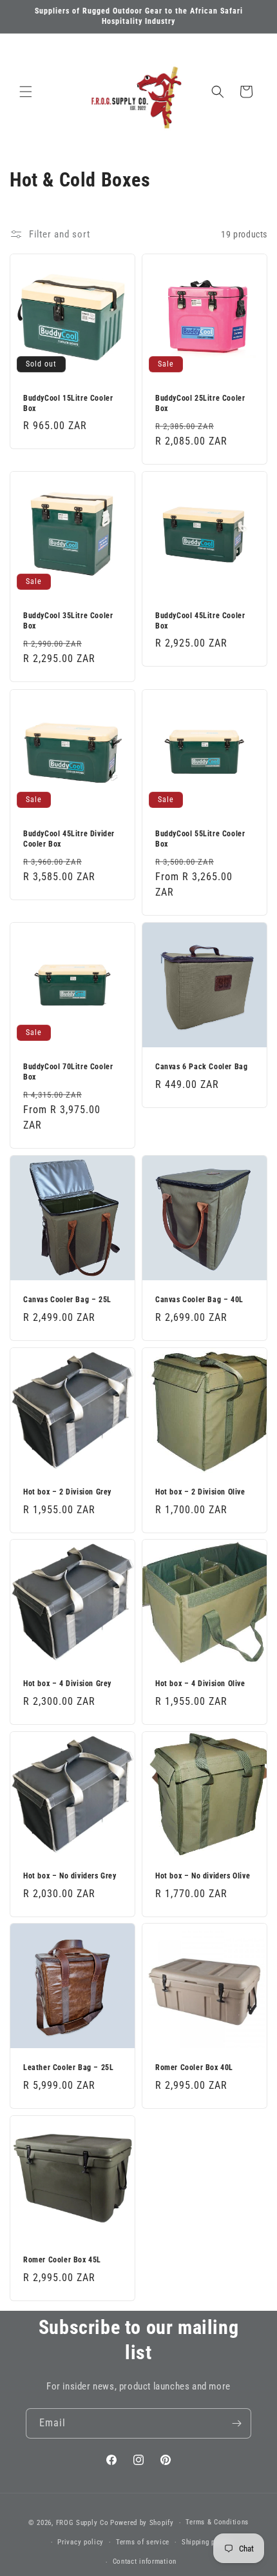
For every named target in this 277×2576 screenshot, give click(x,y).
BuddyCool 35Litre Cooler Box (68, 621)
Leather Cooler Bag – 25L (68, 2068)
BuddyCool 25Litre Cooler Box (200, 403)
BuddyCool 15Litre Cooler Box (68, 403)
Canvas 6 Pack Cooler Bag (201, 1067)
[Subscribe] (236, 2423)
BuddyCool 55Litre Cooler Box (200, 839)
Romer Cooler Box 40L (194, 2068)
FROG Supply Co (82, 2523)
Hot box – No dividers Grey (70, 1876)
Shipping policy (207, 2542)
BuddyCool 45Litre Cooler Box (200, 621)
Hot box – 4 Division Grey (67, 1684)
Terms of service (143, 2542)
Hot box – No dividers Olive (203, 1876)
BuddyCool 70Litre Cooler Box (68, 1072)
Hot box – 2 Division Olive (200, 1492)
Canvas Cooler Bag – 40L (199, 1300)
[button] (26, 92)
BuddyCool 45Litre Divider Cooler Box (69, 839)
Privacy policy (81, 2542)
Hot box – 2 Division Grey (67, 1492)
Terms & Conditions (217, 2522)
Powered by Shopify (142, 2523)
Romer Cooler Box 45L (62, 2260)
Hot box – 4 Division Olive (200, 1684)
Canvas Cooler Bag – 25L (67, 1300)
